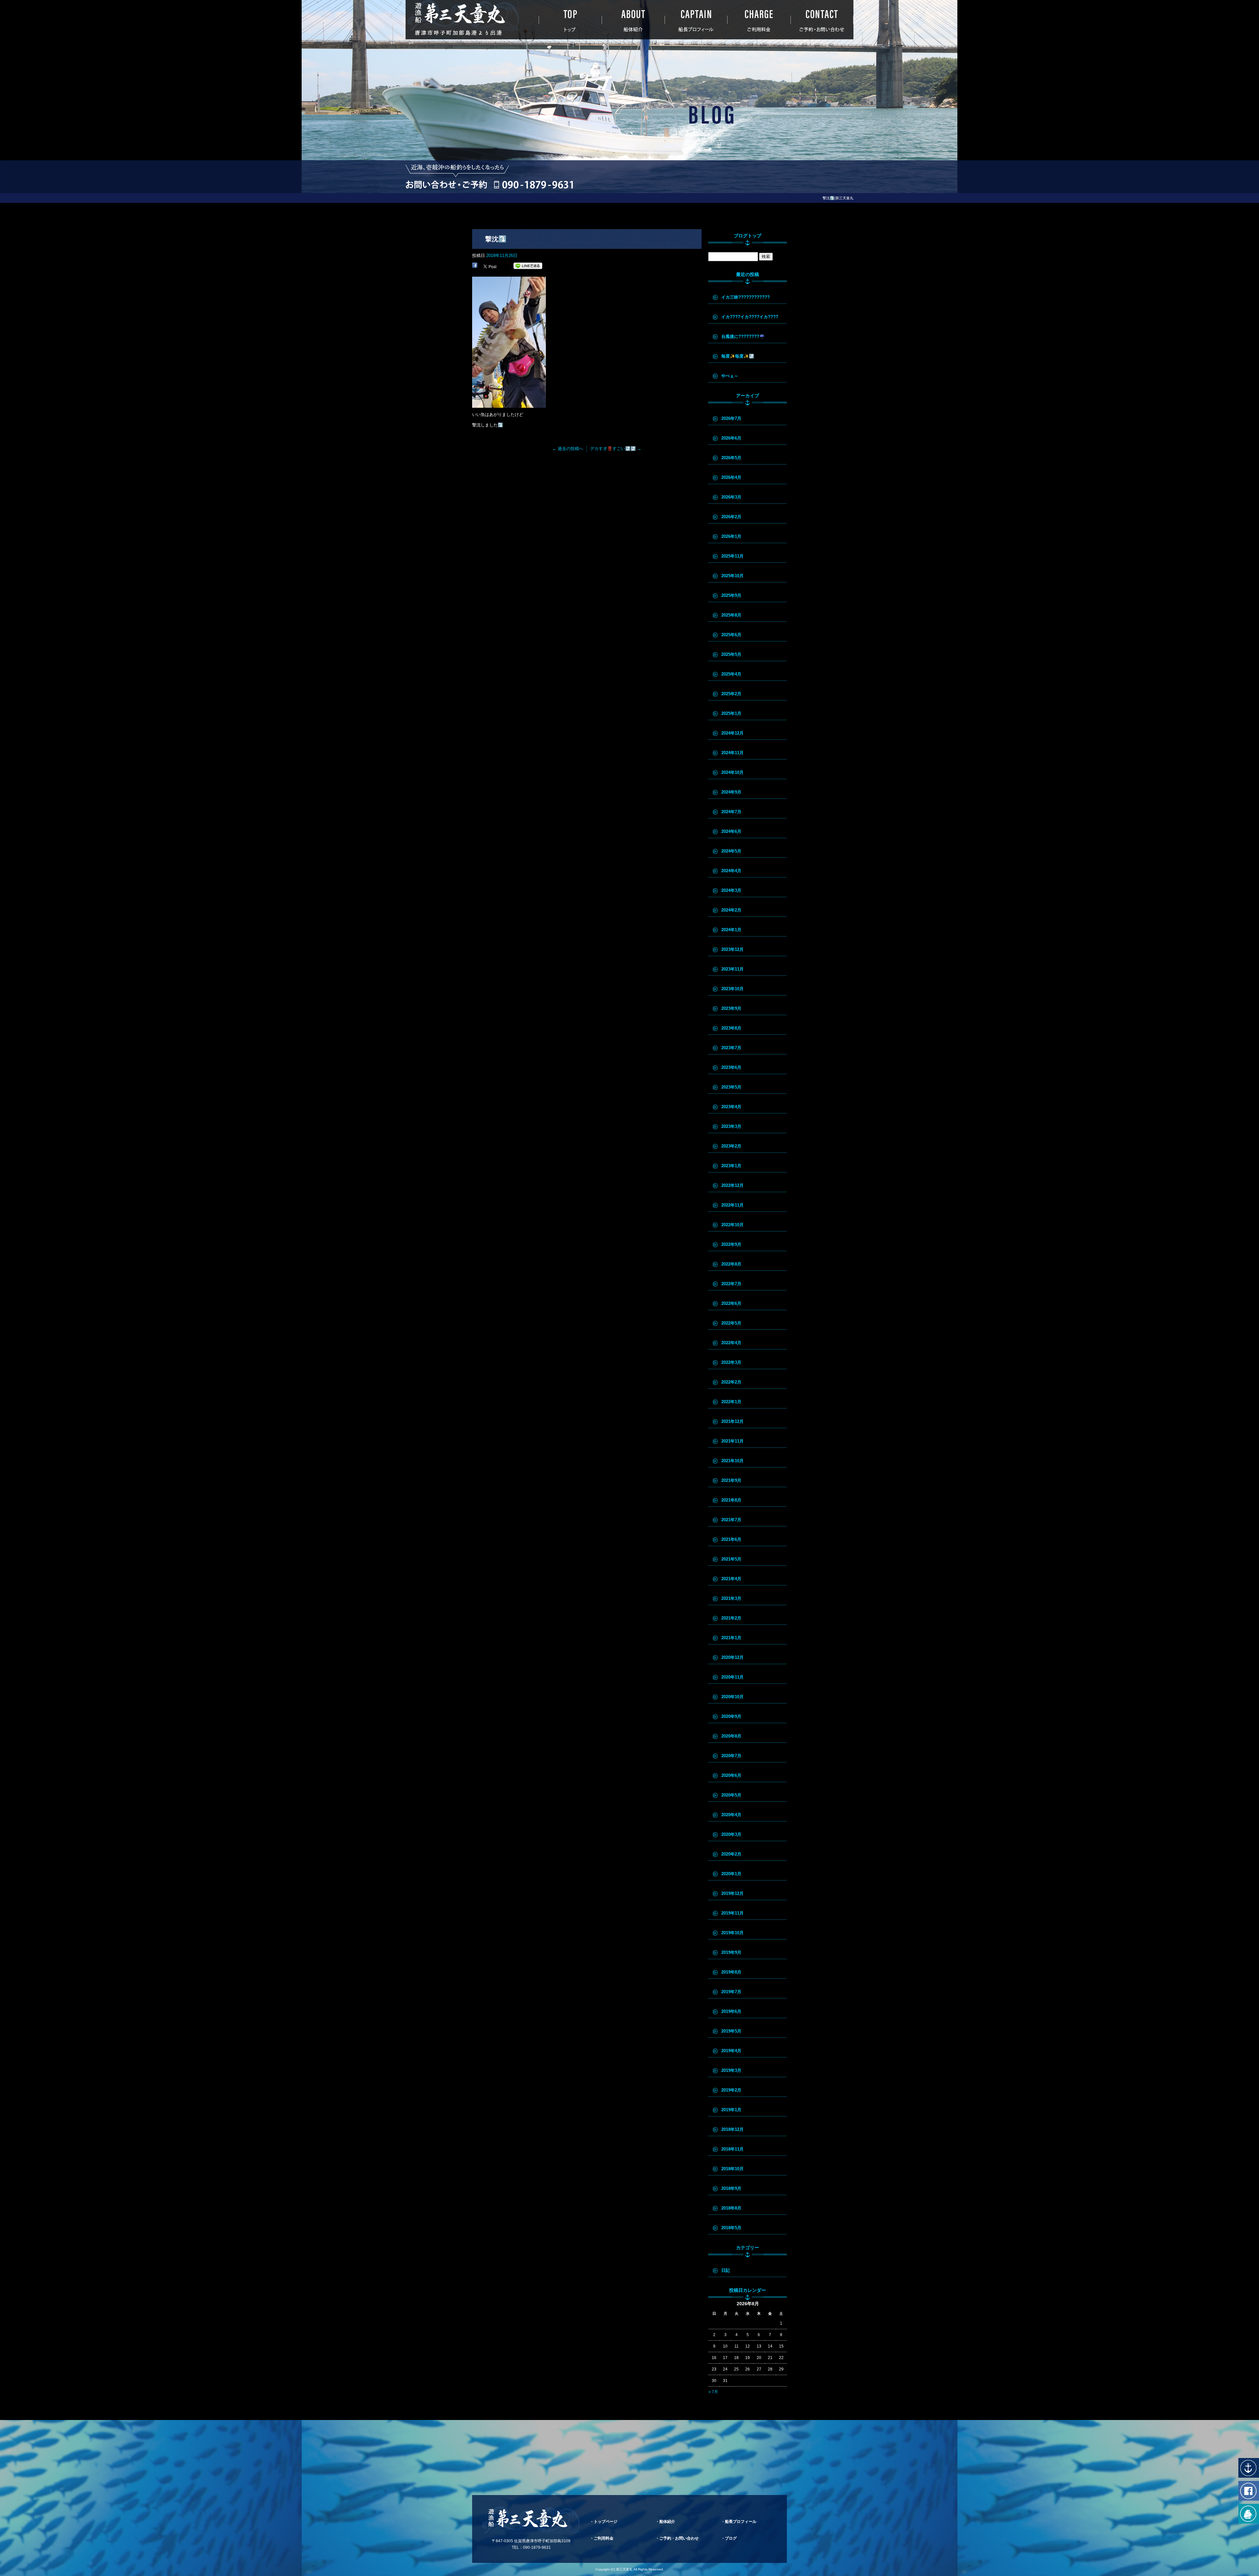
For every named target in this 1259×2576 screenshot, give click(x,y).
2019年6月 (731, 2011)
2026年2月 (731, 517)
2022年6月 (731, 1303)
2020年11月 (732, 1677)
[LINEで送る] (528, 266)
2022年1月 (731, 1402)
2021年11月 (732, 1441)
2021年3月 (731, 1598)
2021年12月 (732, 1421)
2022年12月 (732, 1185)
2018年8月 (731, 2208)
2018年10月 (732, 2169)
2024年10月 (732, 772)
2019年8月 (731, 1972)
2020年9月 (731, 1716)
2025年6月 (731, 635)
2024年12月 (732, 733)
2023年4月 (731, 1107)
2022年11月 (732, 1205)
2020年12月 (732, 1657)
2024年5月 (731, 851)
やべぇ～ (730, 376)
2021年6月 (731, 1539)
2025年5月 (731, 654)
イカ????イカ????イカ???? (750, 317)
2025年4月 (731, 674)
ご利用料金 (759, 20)
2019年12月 (732, 1893)
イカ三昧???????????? (746, 297)
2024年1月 (731, 930)
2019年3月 (731, 2070)
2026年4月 (731, 477)
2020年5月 (731, 1795)
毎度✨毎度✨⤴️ (738, 356)
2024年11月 (732, 753)
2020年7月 (731, 1756)
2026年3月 (731, 497)
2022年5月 (731, 1323)
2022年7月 (731, 1284)
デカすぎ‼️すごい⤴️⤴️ (616, 449)
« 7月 (713, 2392)
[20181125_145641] (509, 404)
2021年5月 (731, 1559)
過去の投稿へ (568, 449)
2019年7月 (731, 1992)
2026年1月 (731, 536)
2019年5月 (731, 2031)
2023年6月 (731, 1067)
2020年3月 (731, 1834)
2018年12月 (732, 2129)
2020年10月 (732, 1697)
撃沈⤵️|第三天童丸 (838, 198)
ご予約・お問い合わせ (822, 20)
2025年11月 (732, 556)
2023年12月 (732, 949)
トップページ (570, 20)
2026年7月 (731, 418)
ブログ (731, 2538)
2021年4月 (731, 1579)
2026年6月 (731, 438)
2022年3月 (731, 1362)
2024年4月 (731, 871)
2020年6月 (731, 1775)
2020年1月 (731, 1874)
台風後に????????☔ (743, 336)
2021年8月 (731, 1500)
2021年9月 (731, 1480)
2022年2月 (731, 1382)
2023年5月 (731, 1087)
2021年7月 (731, 1520)
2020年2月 (731, 1854)
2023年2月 (731, 1146)
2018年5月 (731, 2228)
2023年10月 (732, 989)
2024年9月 (731, 792)
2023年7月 (731, 1048)
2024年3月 (731, 890)
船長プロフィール (696, 20)
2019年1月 (731, 2110)
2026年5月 (731, 458)
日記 (726, 2270)
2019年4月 (731, 2051)
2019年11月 (732, 1913)
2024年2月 (731, 910)
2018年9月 (731, 2188)
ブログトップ (748, 236)
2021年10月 (732, 1461)
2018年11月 (732, 2149)
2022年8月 (731, 1264)
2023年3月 (731, 1126)
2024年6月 (731, 831)
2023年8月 (731, 1028)
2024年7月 (731, 812)
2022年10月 (732, 1225)
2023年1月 (731, 1166)
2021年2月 (731, 1618)
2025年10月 (732, 576)
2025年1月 (731, 713)
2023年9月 (731, 1008)
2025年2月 (731, 694)
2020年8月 (731, 1736)
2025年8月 (731, 615)
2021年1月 (731, 1638)
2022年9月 (731, 1244)
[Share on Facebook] (475, 266)
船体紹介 (633, 20)
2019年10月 (732, 1933)
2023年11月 (732, 969)
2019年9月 (731, 1952)
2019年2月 (731, 2090)
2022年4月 (731, 1343)
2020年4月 (731, 1815)
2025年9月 (731, 595)
